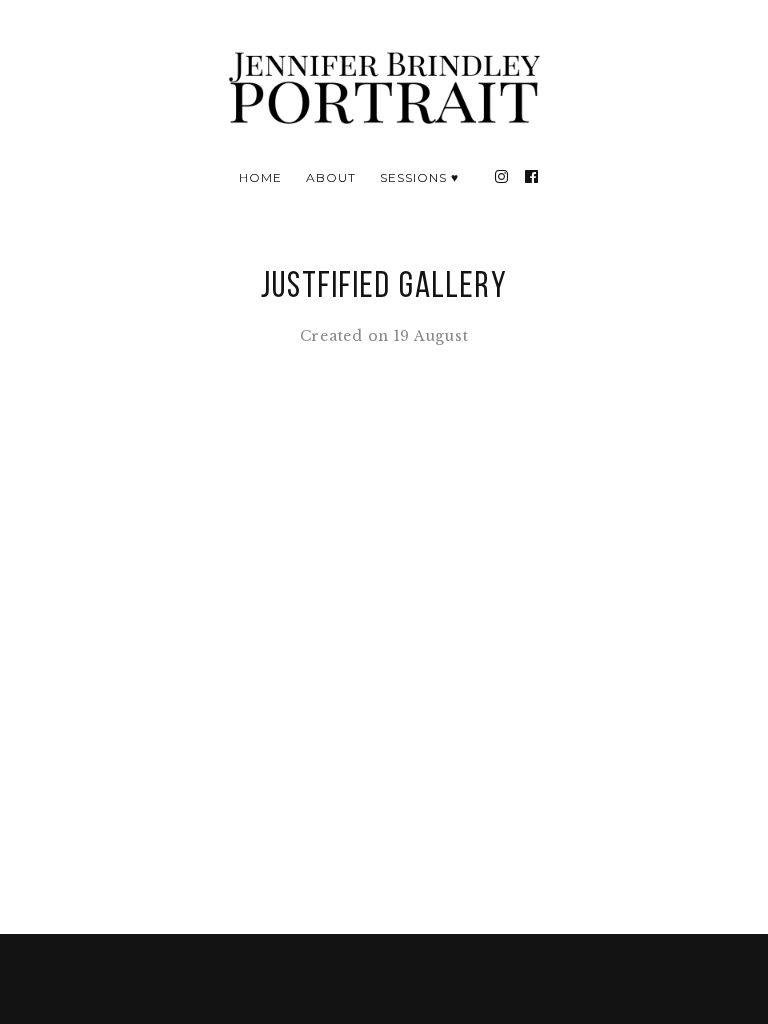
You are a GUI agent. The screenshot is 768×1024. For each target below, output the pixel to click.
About (331, 177)
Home (260, 177)
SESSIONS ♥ (419, 177)
